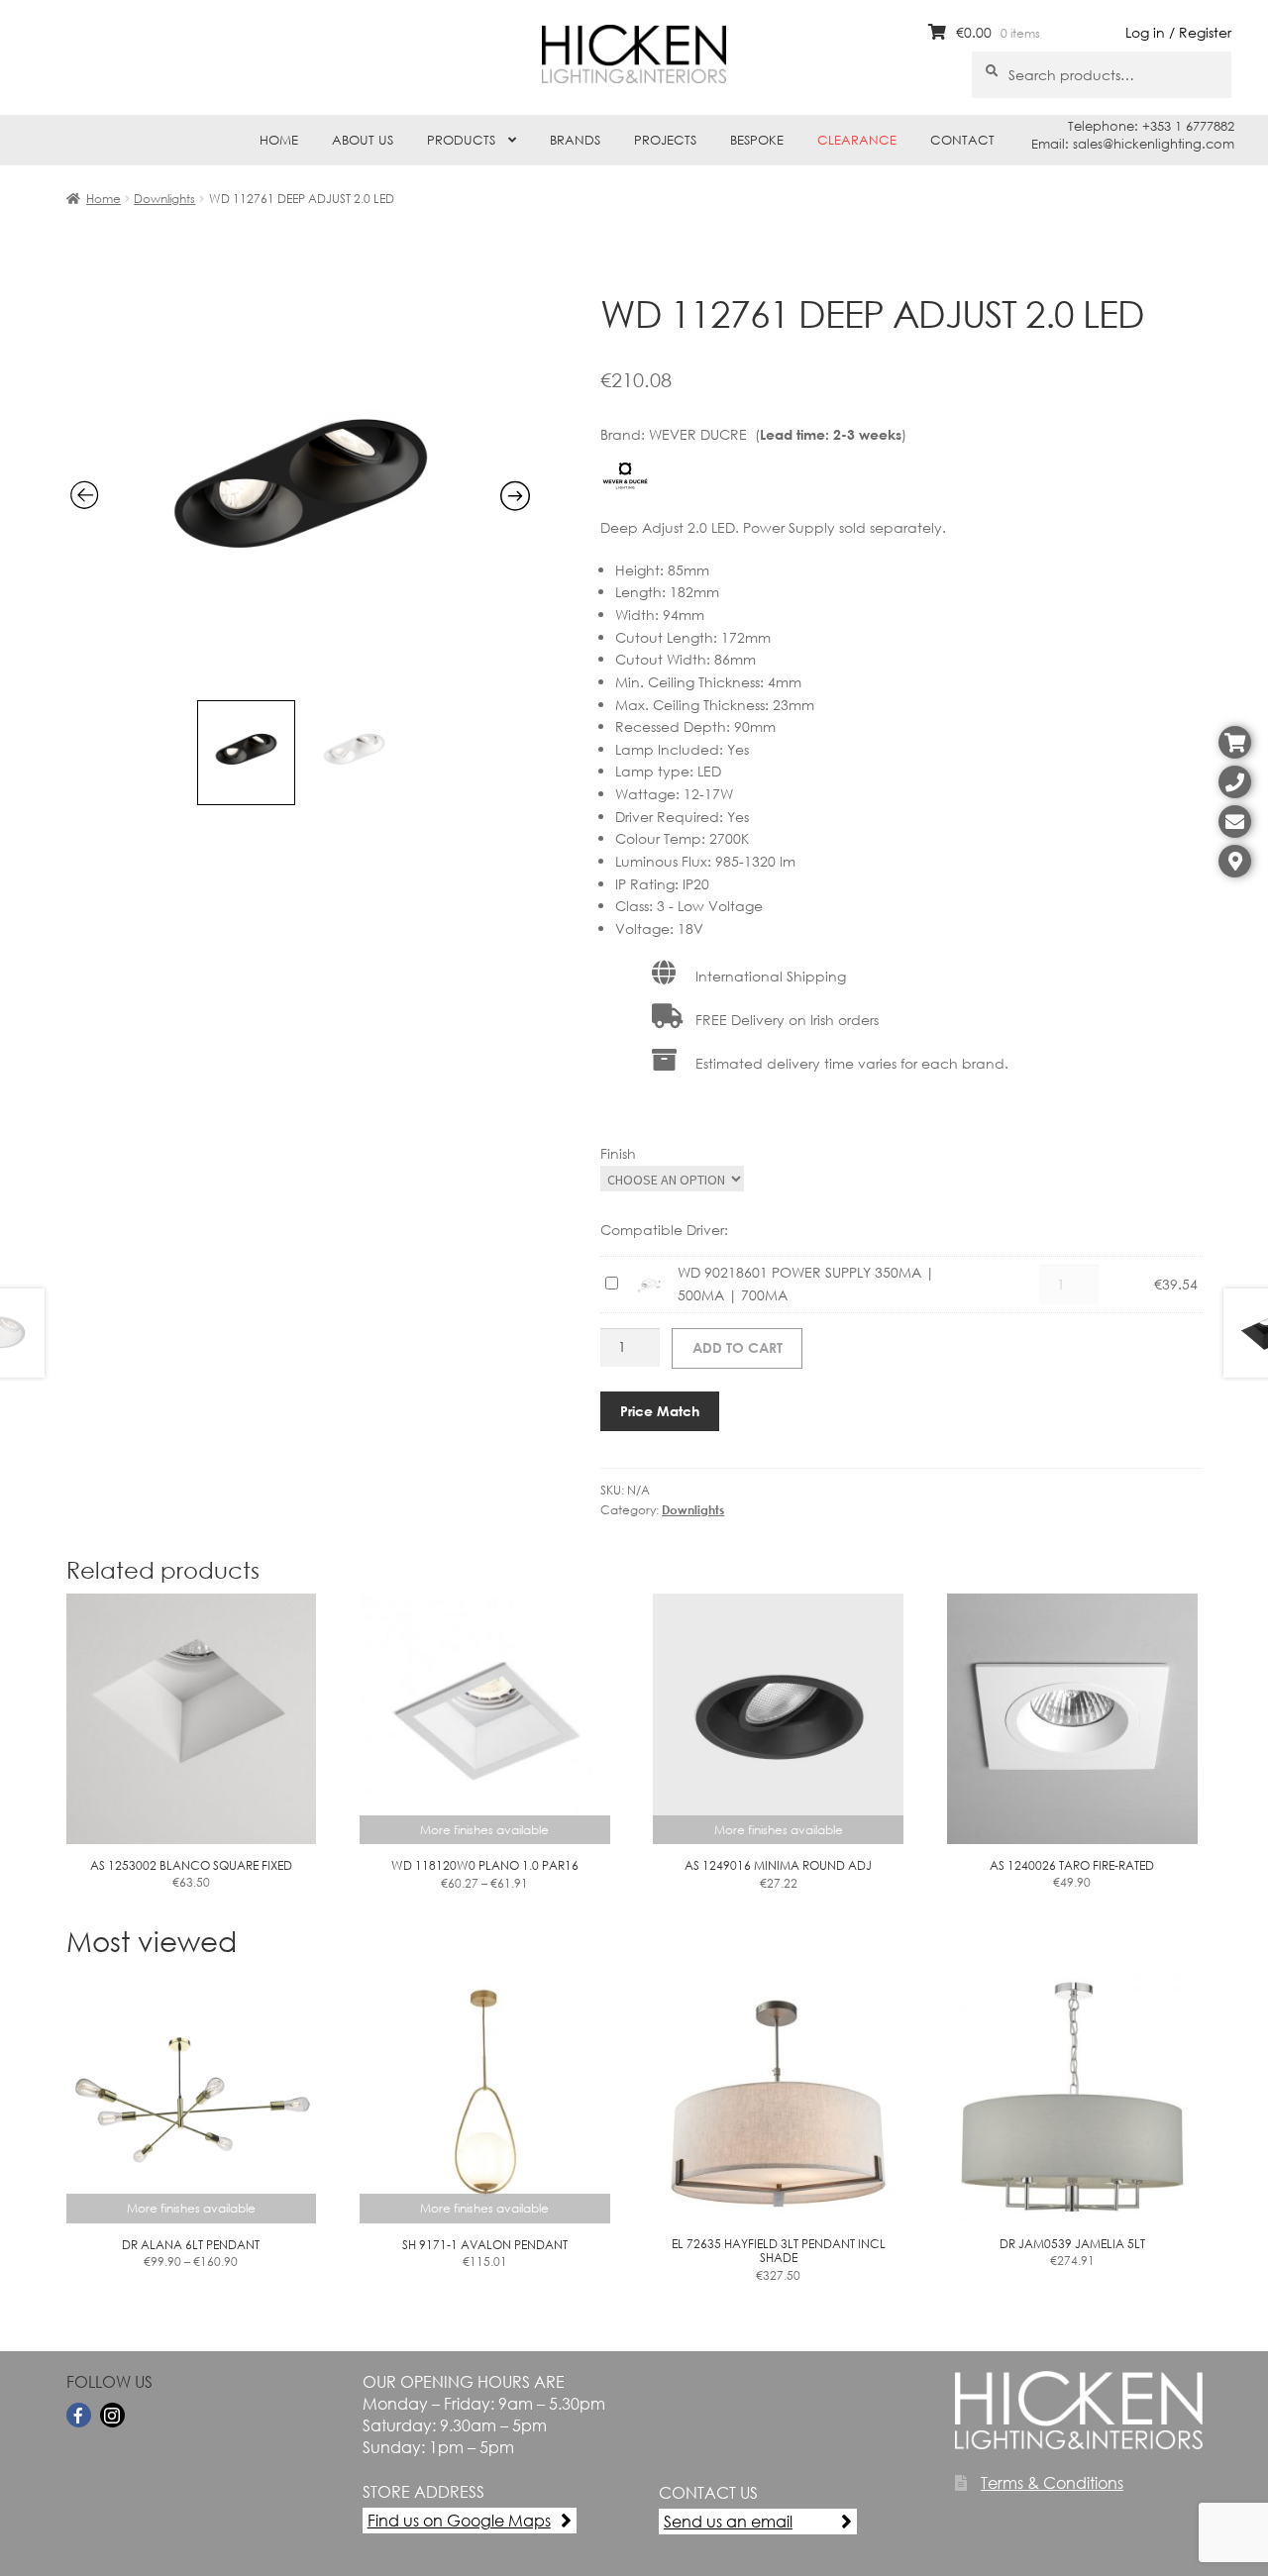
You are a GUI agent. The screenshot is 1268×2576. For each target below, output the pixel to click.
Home (279, 140)
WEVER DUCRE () (778, 434)
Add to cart (738, 1347)
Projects (665, 140)
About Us (363, 140)
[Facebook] (79, 2415)
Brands (575, 140)
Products (461, 140)
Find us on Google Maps (459, 2520)
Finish (618, 1153)
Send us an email (728, 2521)
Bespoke (757, 140)
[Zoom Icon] (301, 678)
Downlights (164, 199)
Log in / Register (1178, 32)
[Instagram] (112, 2415)
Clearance (857, 140)
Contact (962, 140)
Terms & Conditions (1052, 2482)
